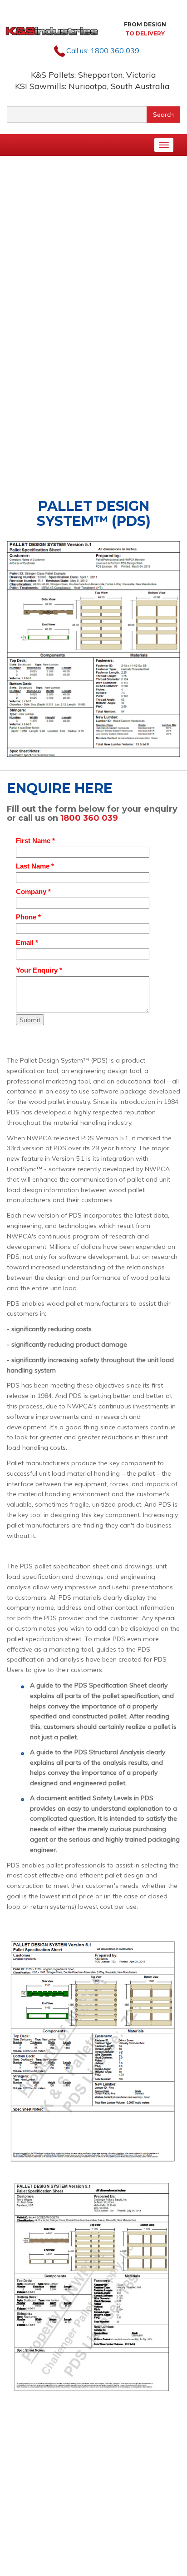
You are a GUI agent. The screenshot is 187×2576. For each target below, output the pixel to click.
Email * (27, 942)
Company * (33, 891)
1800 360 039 (115, 50)
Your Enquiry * (39, 970)
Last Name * (35, 866)
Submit (30, 1020)
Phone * (28, 917)
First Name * (35, 841)
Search (163, 115)
